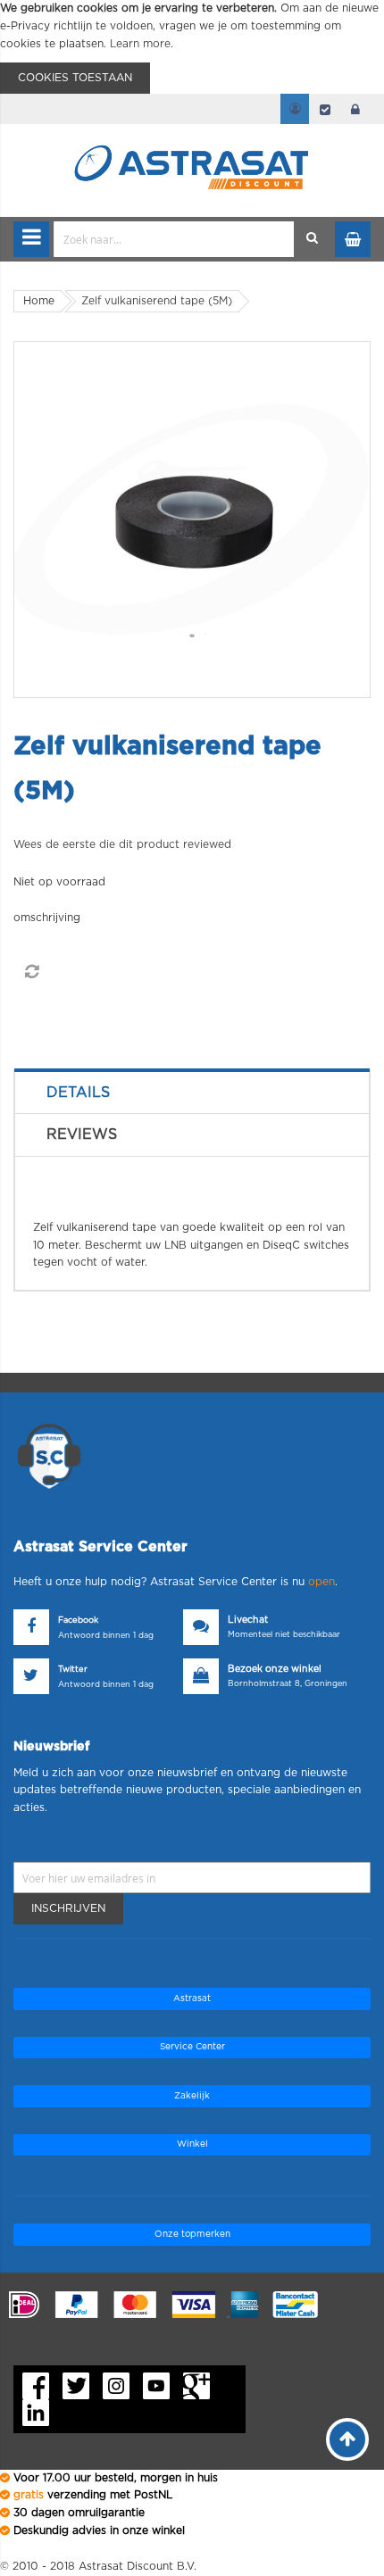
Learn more (140, 44)
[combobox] (174, 239)
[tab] (192, 1093)
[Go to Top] (347, 2439)
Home (39, 301)
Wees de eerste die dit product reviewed (122, 844)
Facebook (78, 1620)
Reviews (82, 1134)
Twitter (73, 1670)
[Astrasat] (192, 136)
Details (78, 1093)
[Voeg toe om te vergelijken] (31, 972)
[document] (192, 47)
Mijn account (295, 109)
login (355, 109)
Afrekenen (325, 109)
